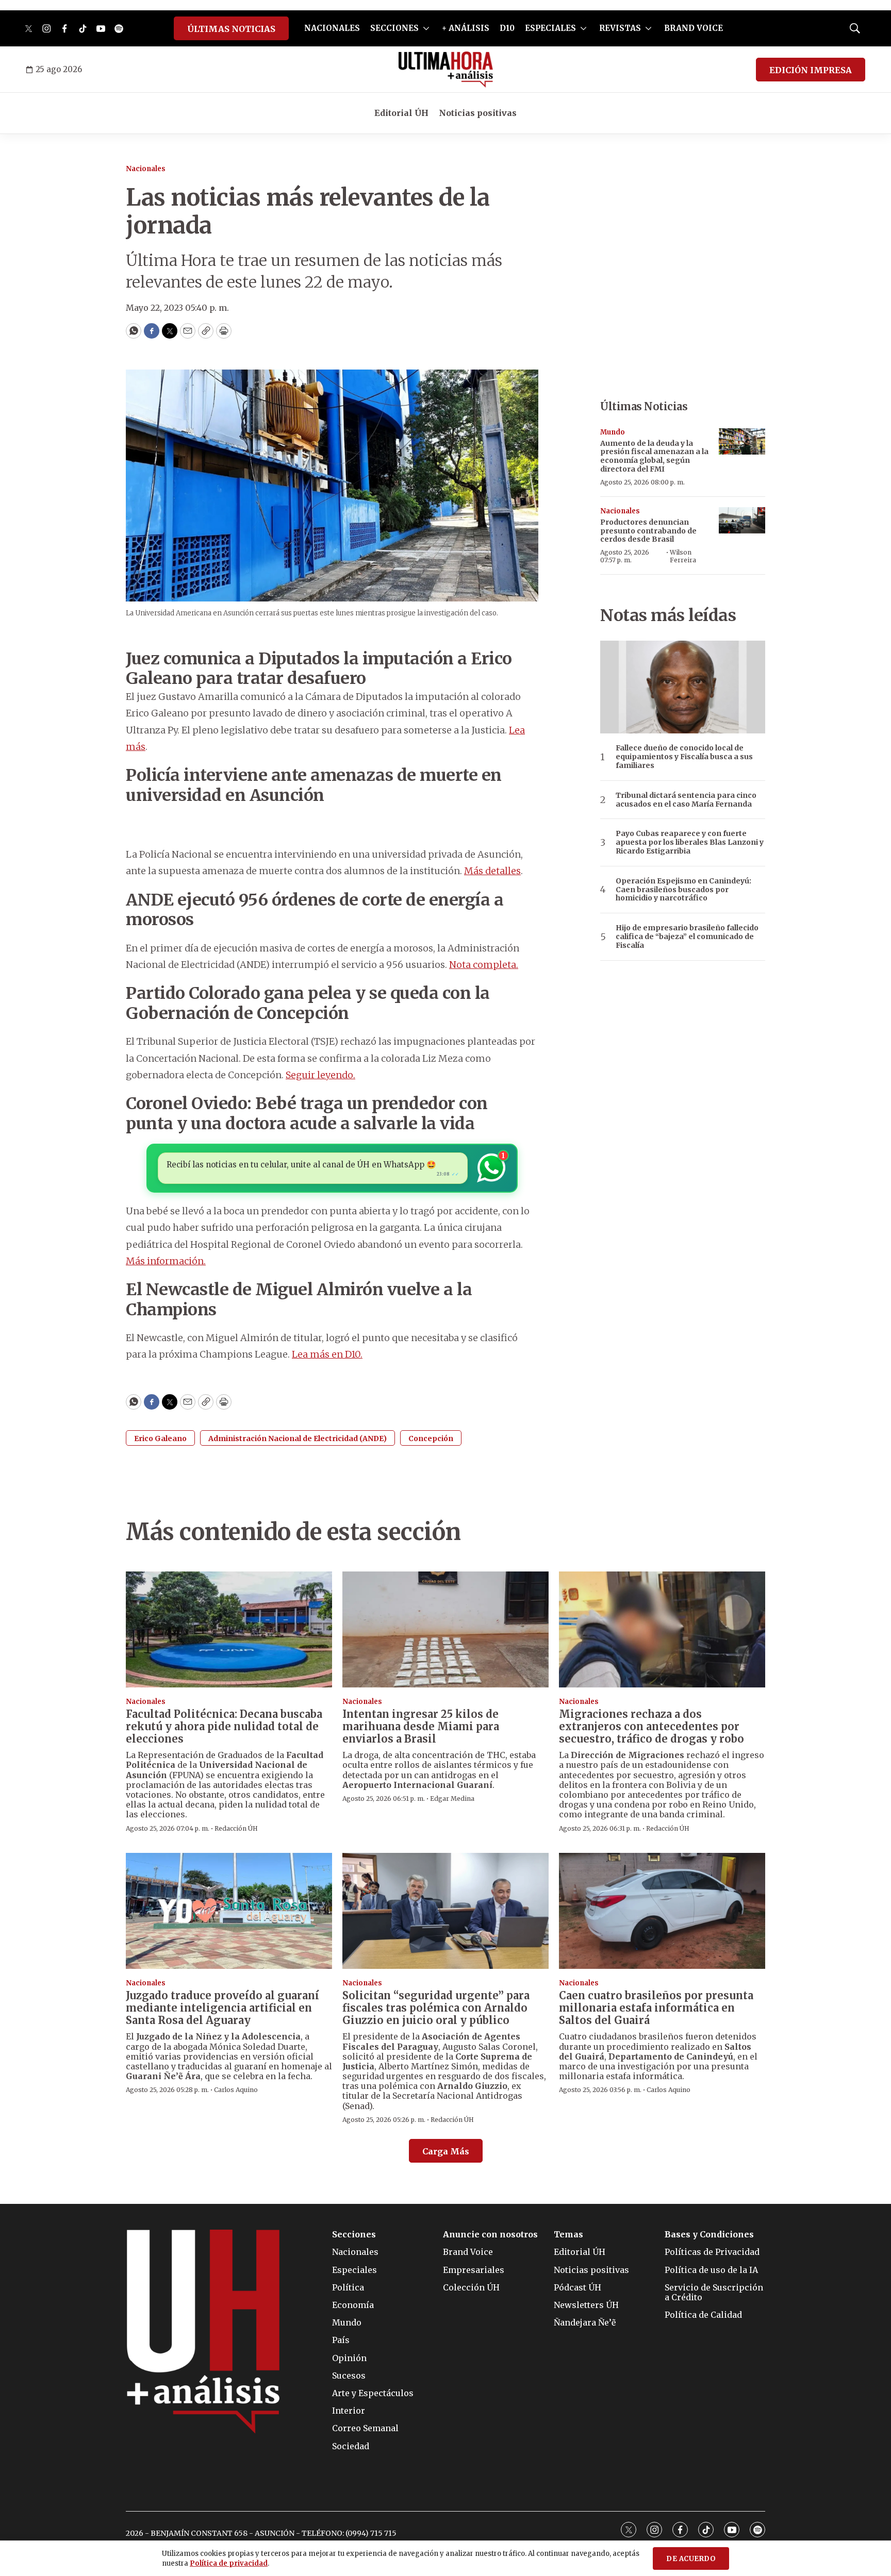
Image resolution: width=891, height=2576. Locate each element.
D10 (507, 28)
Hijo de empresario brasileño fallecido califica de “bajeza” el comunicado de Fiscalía (687, 936)
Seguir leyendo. (320, 1075)
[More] (426, 28)
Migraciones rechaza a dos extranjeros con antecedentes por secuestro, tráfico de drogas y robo (651, 1726)
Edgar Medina (452, 1799)
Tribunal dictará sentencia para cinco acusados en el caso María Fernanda (686, 800)
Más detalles (492, 871)
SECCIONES (394, 28)
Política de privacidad (229, 2563)
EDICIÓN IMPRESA (811, 70)
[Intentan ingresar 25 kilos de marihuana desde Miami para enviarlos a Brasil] (445, 1629)
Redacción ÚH (236, 1828)
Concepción (431, 1438)
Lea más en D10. (327, 1354)
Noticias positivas (478, 113)
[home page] (446, 70)
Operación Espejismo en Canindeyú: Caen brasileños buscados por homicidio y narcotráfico (683, 890)
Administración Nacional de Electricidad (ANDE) (298, 1438)
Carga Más (446, 2151)
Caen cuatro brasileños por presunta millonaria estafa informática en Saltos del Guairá (656, 2008)
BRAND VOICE (694, 28)
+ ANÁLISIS (466, 28)
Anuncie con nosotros (490, 2235)
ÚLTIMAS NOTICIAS (231, 29)
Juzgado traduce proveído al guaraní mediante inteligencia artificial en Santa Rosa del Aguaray (222, 2008)
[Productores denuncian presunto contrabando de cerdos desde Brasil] (742, 520)
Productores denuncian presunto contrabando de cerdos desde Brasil (648, 531)
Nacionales (146, 169)
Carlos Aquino (236, 2090)
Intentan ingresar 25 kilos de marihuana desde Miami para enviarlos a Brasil (421, 1726)
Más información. (166, 1261)
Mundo (613, 432)
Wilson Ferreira (683, 556)
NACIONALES (332, 28)
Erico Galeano (160, 1438)
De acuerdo (691, 2559)
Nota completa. (484, 965)
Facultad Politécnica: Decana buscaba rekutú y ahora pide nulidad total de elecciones (224, 1726)
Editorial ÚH (401, 113)
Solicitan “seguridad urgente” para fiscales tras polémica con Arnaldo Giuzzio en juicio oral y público (436, 2008)
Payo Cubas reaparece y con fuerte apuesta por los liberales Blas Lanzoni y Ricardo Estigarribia (690, 842)
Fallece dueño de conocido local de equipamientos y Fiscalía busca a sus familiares (684, 757)
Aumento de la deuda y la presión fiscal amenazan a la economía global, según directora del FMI (654, 456)
